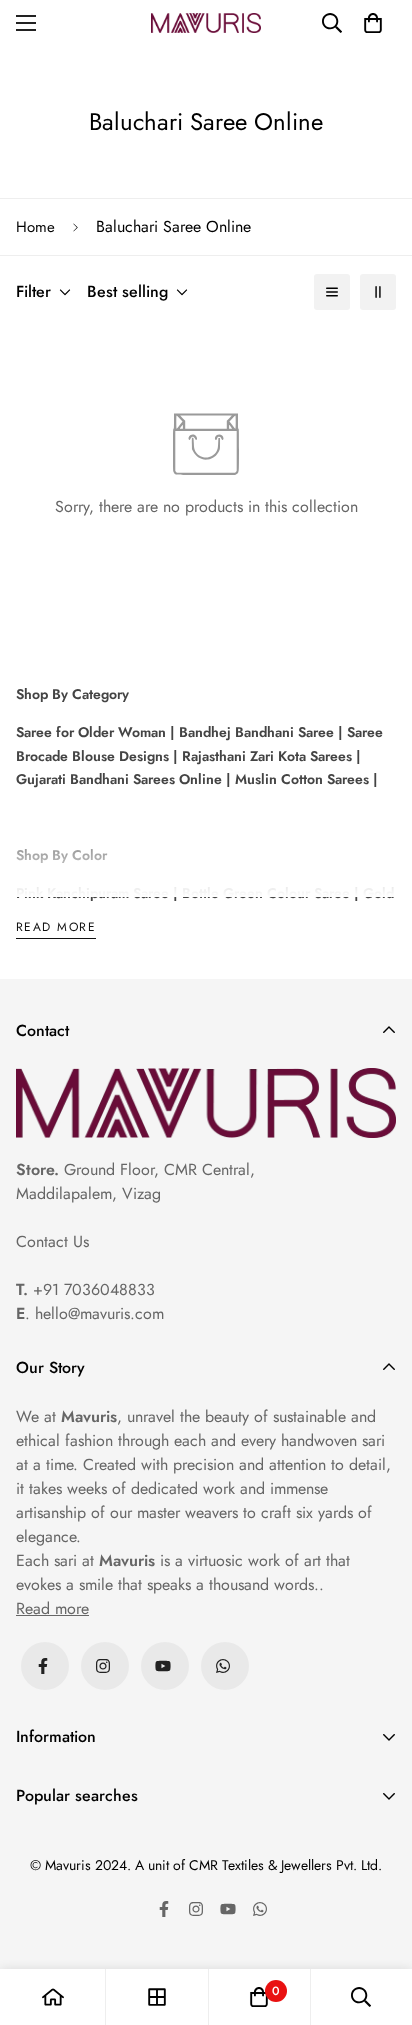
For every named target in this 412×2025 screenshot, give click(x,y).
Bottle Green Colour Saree (264, 893)
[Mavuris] (206, 23)
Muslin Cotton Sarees (300, 779)
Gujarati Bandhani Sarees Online (119, 779)
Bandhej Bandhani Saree (254, 732)
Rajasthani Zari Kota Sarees (265, 756)
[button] (373, 23)
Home (35, 227)
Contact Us (52, 1241)
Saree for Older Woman (91, 732)
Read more (56, 928)
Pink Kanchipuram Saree (92, 893)
